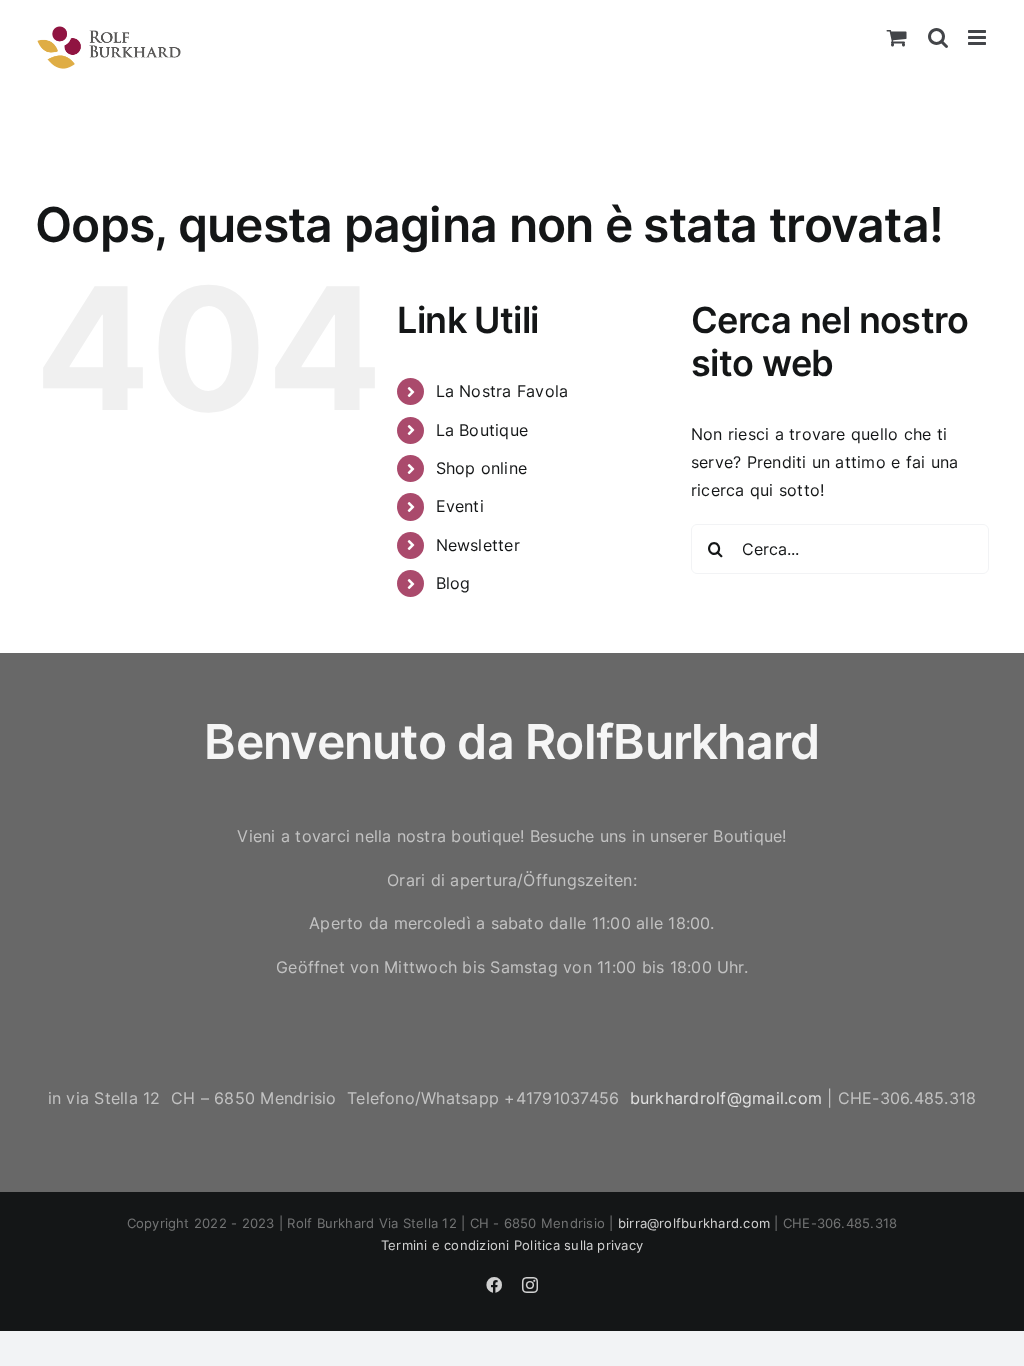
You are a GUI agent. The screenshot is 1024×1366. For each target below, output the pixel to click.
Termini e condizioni (445, 1245)
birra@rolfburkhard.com (694, 1223)
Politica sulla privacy (578, 1245)
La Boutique (482, 430)
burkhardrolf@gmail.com (726, 1098)
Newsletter (478, 545)
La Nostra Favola (502, 391)
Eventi (460, 506)
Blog (453, 583)
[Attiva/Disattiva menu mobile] (978, 37)
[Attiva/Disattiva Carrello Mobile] (897, 37)
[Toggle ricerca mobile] (938, 37)
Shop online (482, 468)
